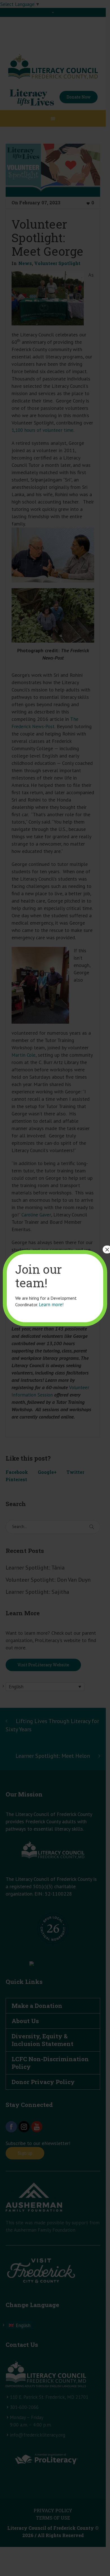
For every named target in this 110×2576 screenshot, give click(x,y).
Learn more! (51, 1305)
